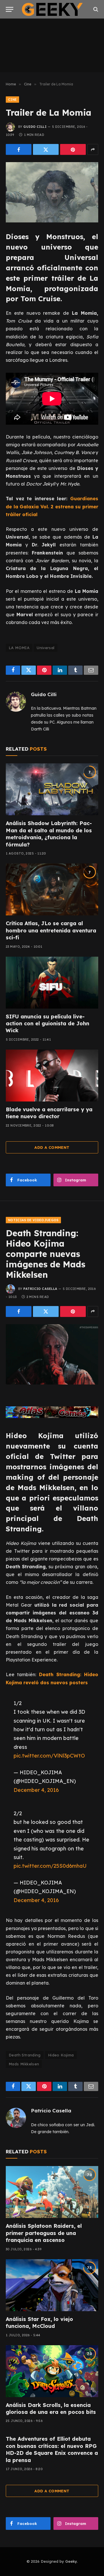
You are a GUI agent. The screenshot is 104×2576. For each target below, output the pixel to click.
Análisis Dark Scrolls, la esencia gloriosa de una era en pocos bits (51, 2409)
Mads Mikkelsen (24, 2064)
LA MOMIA (19, 648)
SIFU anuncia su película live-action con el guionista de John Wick (48, 1024)
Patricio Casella (40, 1289)
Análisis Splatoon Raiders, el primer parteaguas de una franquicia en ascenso (44, 2233)
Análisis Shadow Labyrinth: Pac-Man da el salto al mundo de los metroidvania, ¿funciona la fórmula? (49, 834)
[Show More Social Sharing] (93, 149)
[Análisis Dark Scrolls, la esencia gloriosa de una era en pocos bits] (52, 2371)
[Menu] (10, 9)
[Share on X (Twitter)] (46, 149)
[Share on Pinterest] (73, 149)
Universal (46, 648)
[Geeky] (52, 9)
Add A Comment (52, 1147)
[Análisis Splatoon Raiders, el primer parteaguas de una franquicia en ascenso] (52, 2192)
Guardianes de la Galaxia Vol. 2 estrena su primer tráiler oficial (52, 506)
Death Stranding (25, 2055)
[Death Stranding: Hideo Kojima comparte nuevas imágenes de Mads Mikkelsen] (52, 1354)
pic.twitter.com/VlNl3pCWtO (49, 1756)
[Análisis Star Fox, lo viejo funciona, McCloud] (52, 2285)
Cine (12, 100)
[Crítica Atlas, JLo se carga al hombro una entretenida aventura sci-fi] (52, 889)
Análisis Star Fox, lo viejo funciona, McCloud (39, 2323)
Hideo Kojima (61, 2055)
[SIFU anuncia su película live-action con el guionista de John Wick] (52, 983)
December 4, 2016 (36, 1790)
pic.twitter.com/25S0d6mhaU (50, 1866)
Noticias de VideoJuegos (33, 1220)
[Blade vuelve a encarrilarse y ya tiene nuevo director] (52, 1076)
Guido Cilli (35, 127)
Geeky (71, 2561)
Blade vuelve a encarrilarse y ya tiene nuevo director (49, 1113)
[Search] (95, 9)
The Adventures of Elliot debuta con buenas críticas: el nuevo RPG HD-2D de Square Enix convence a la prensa (52, 2449)
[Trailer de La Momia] (52, 192)
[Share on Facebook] (19, 149)
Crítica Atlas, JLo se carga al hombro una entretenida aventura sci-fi (51, 930)
